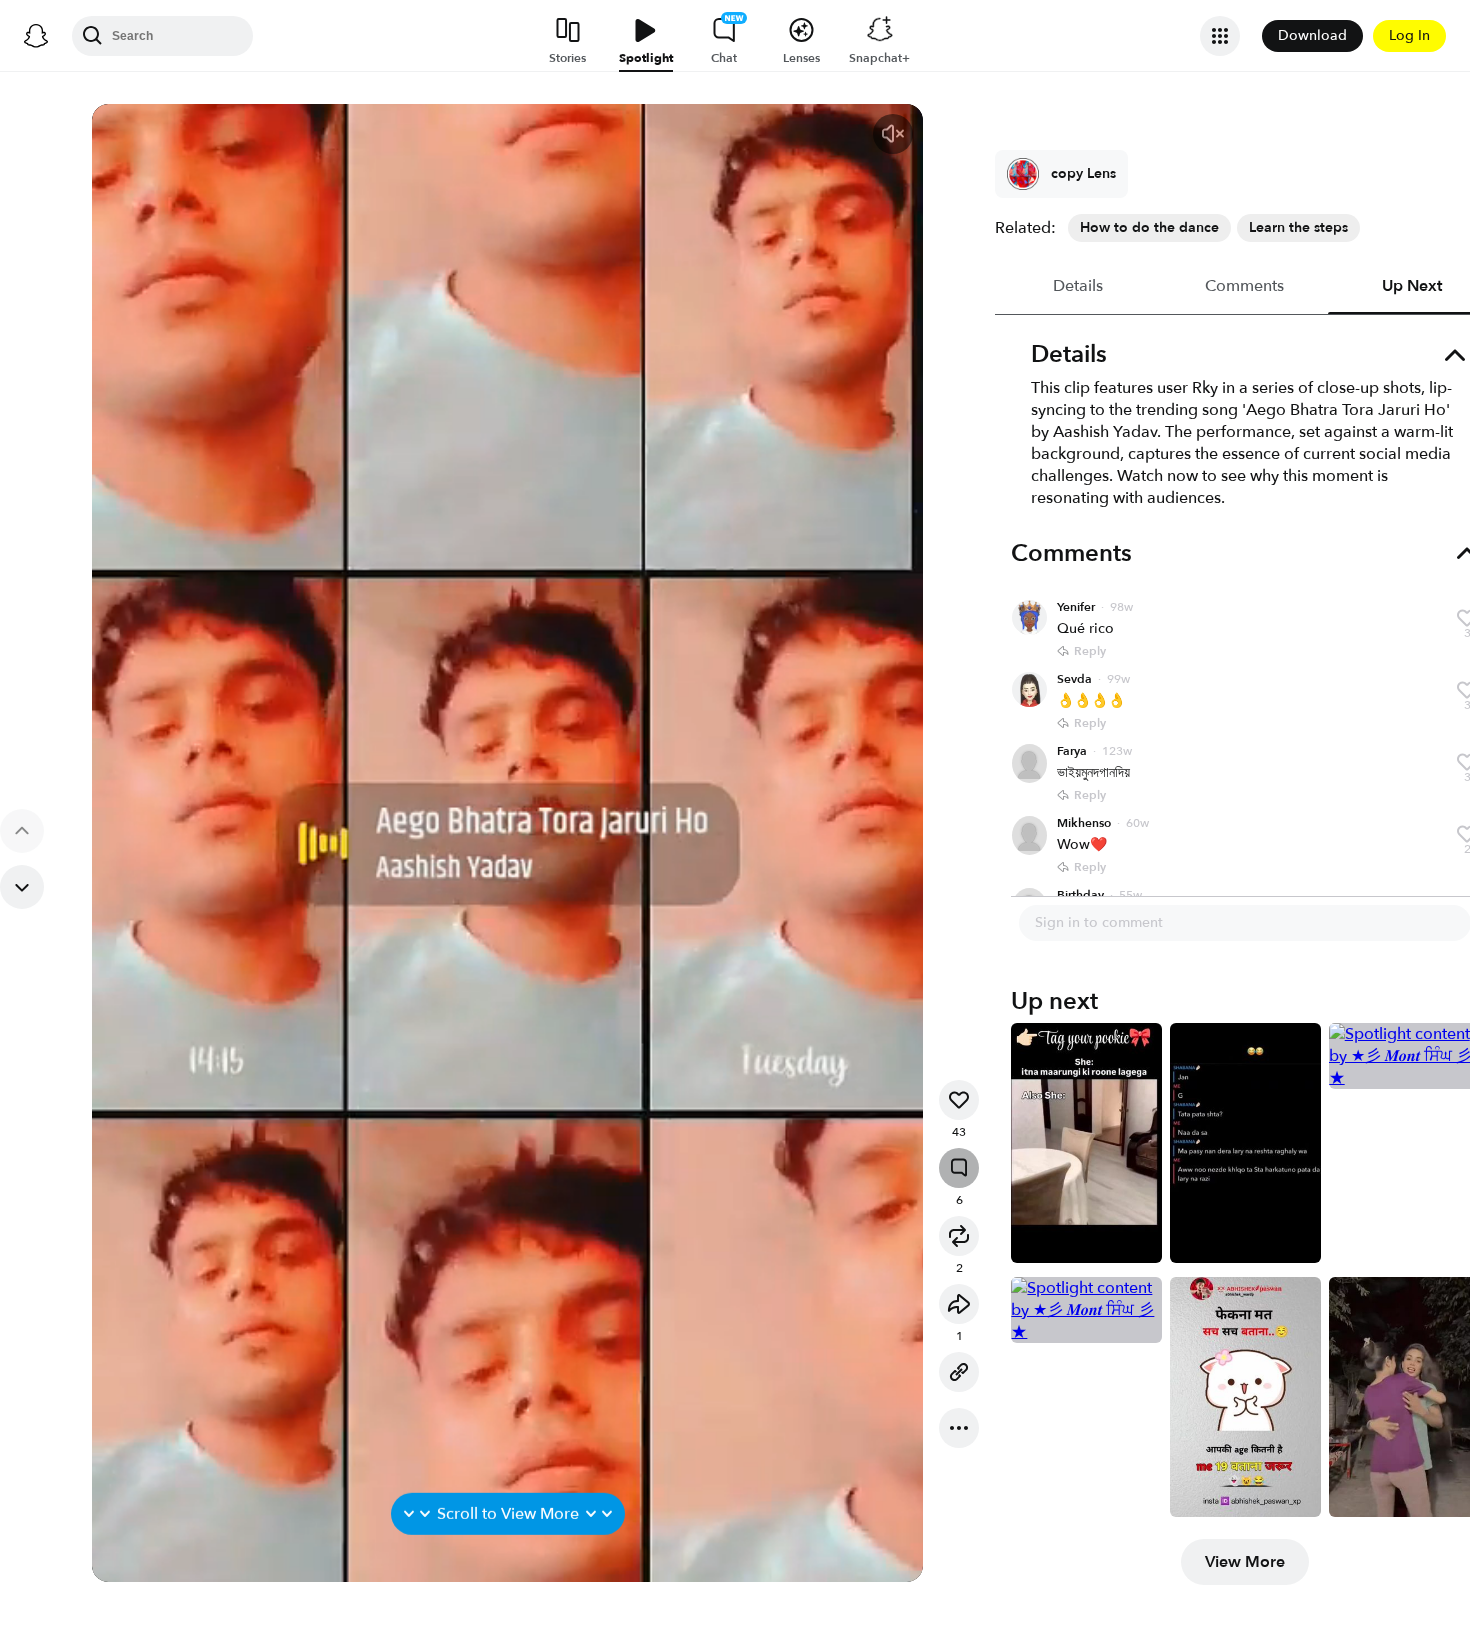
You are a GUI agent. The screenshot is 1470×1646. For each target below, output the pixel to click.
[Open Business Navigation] (1220, 36)
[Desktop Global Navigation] (36, 36)
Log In (1409, 35)
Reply (1090, 651)
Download (1312, 35)
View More (1245, 1562)
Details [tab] (1079, 286)
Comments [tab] (1245, 286)
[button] (893, 134)
